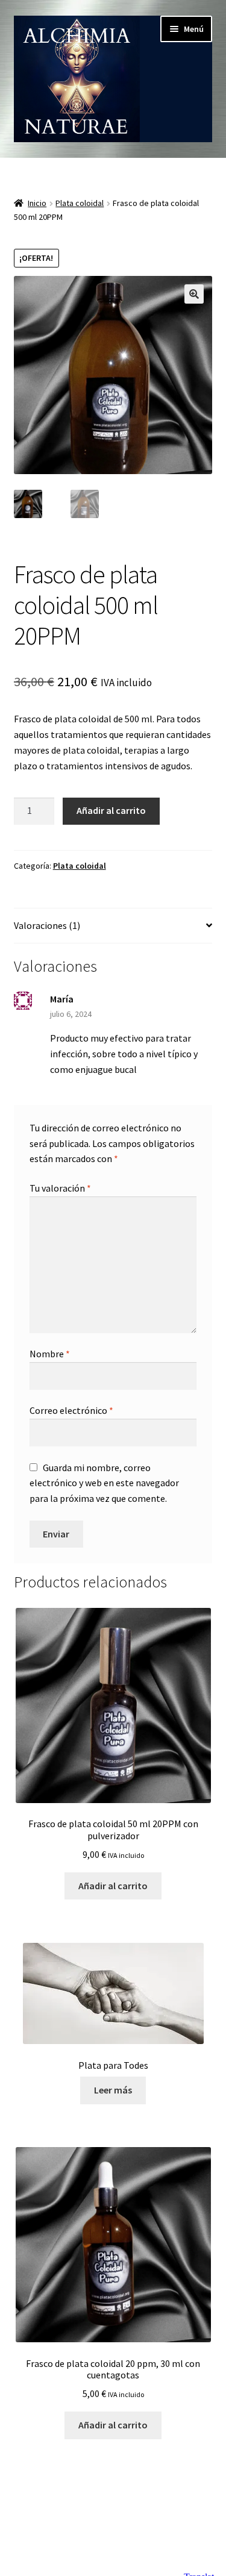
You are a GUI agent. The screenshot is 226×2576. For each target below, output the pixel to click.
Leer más (113, 2090)
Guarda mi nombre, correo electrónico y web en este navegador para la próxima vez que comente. (104, 1483)
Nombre (50, 1354)
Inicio (37, 203)
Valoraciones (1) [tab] (47, 925)
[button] (194, 294)
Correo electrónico (71, 1410)
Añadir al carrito (111, 810)
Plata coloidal (80, 203)
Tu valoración (60, 1188)
